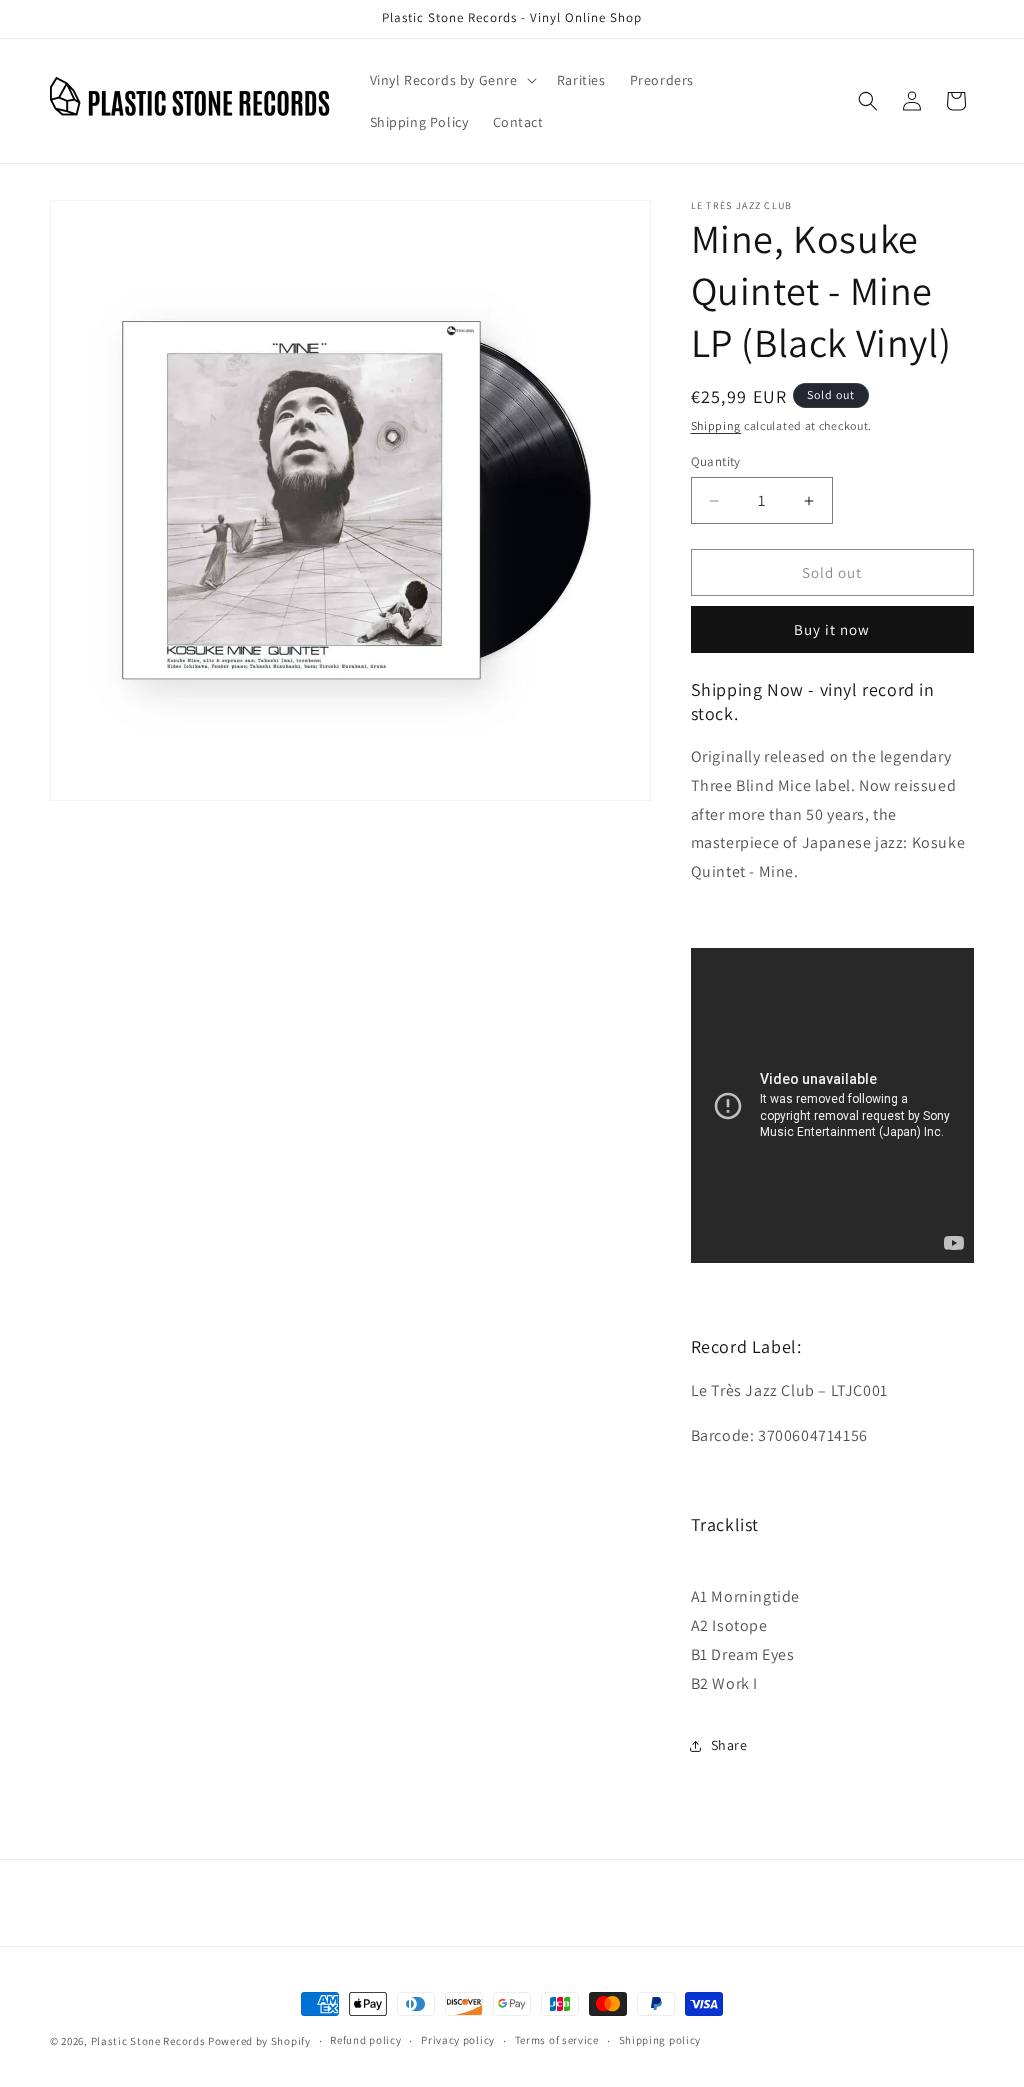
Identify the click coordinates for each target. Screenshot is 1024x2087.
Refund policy (365, 2040)
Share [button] (729, 1745)
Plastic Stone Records (148, 2041)
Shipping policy (660, 2040)
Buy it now (832, 629)
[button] (451, 80)
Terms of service (557, 2040)
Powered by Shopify (259, 2041)
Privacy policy (458, 2040)
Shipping (716, 425)
